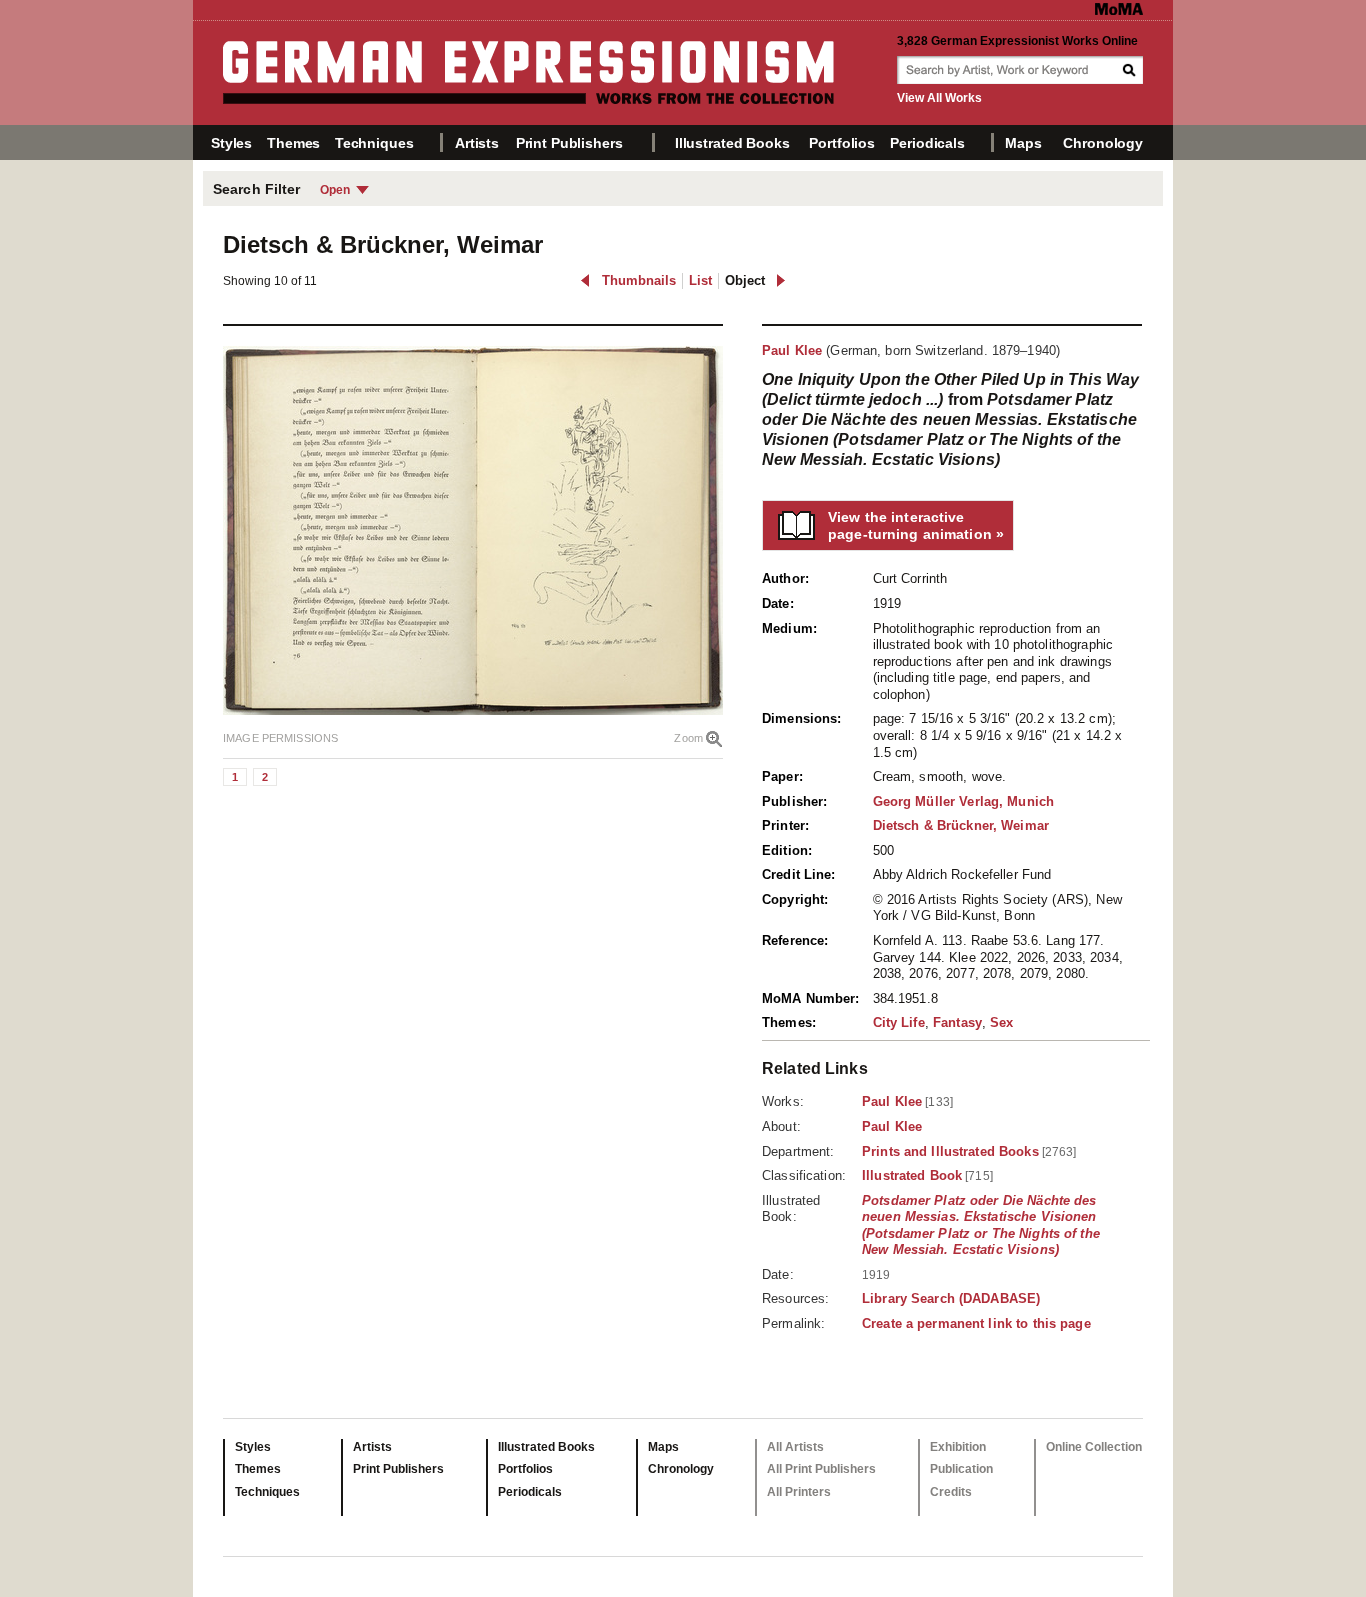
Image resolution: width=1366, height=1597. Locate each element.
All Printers (799, 1492)
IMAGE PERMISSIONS (280, 738)
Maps (1023, 143)
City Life (899, 1022)
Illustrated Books (732, 143)
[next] (780, 280)
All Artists (795, 1447)
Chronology (1103, 143)
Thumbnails (639, 280)
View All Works (939, 98)
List (700, 280)
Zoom (688, 738)
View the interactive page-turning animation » (916, 525)
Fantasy (957, 1022)
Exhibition (958, 1447)
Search (1131, 70)
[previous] (585, 280)
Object (745, 280)
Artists (477, 143)
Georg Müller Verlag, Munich (964, 801)
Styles (231, 143)
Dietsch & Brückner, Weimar (961, 825)
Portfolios (842, 143)
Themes (293, 143)
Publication (961, 1469)
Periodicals (927, 143)
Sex (1001, 1022)
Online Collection (1094, 1447)
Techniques (374, 143)
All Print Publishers (821, 1469)
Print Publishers (569, 143)
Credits (951, 1492)
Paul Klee (792, 350)
